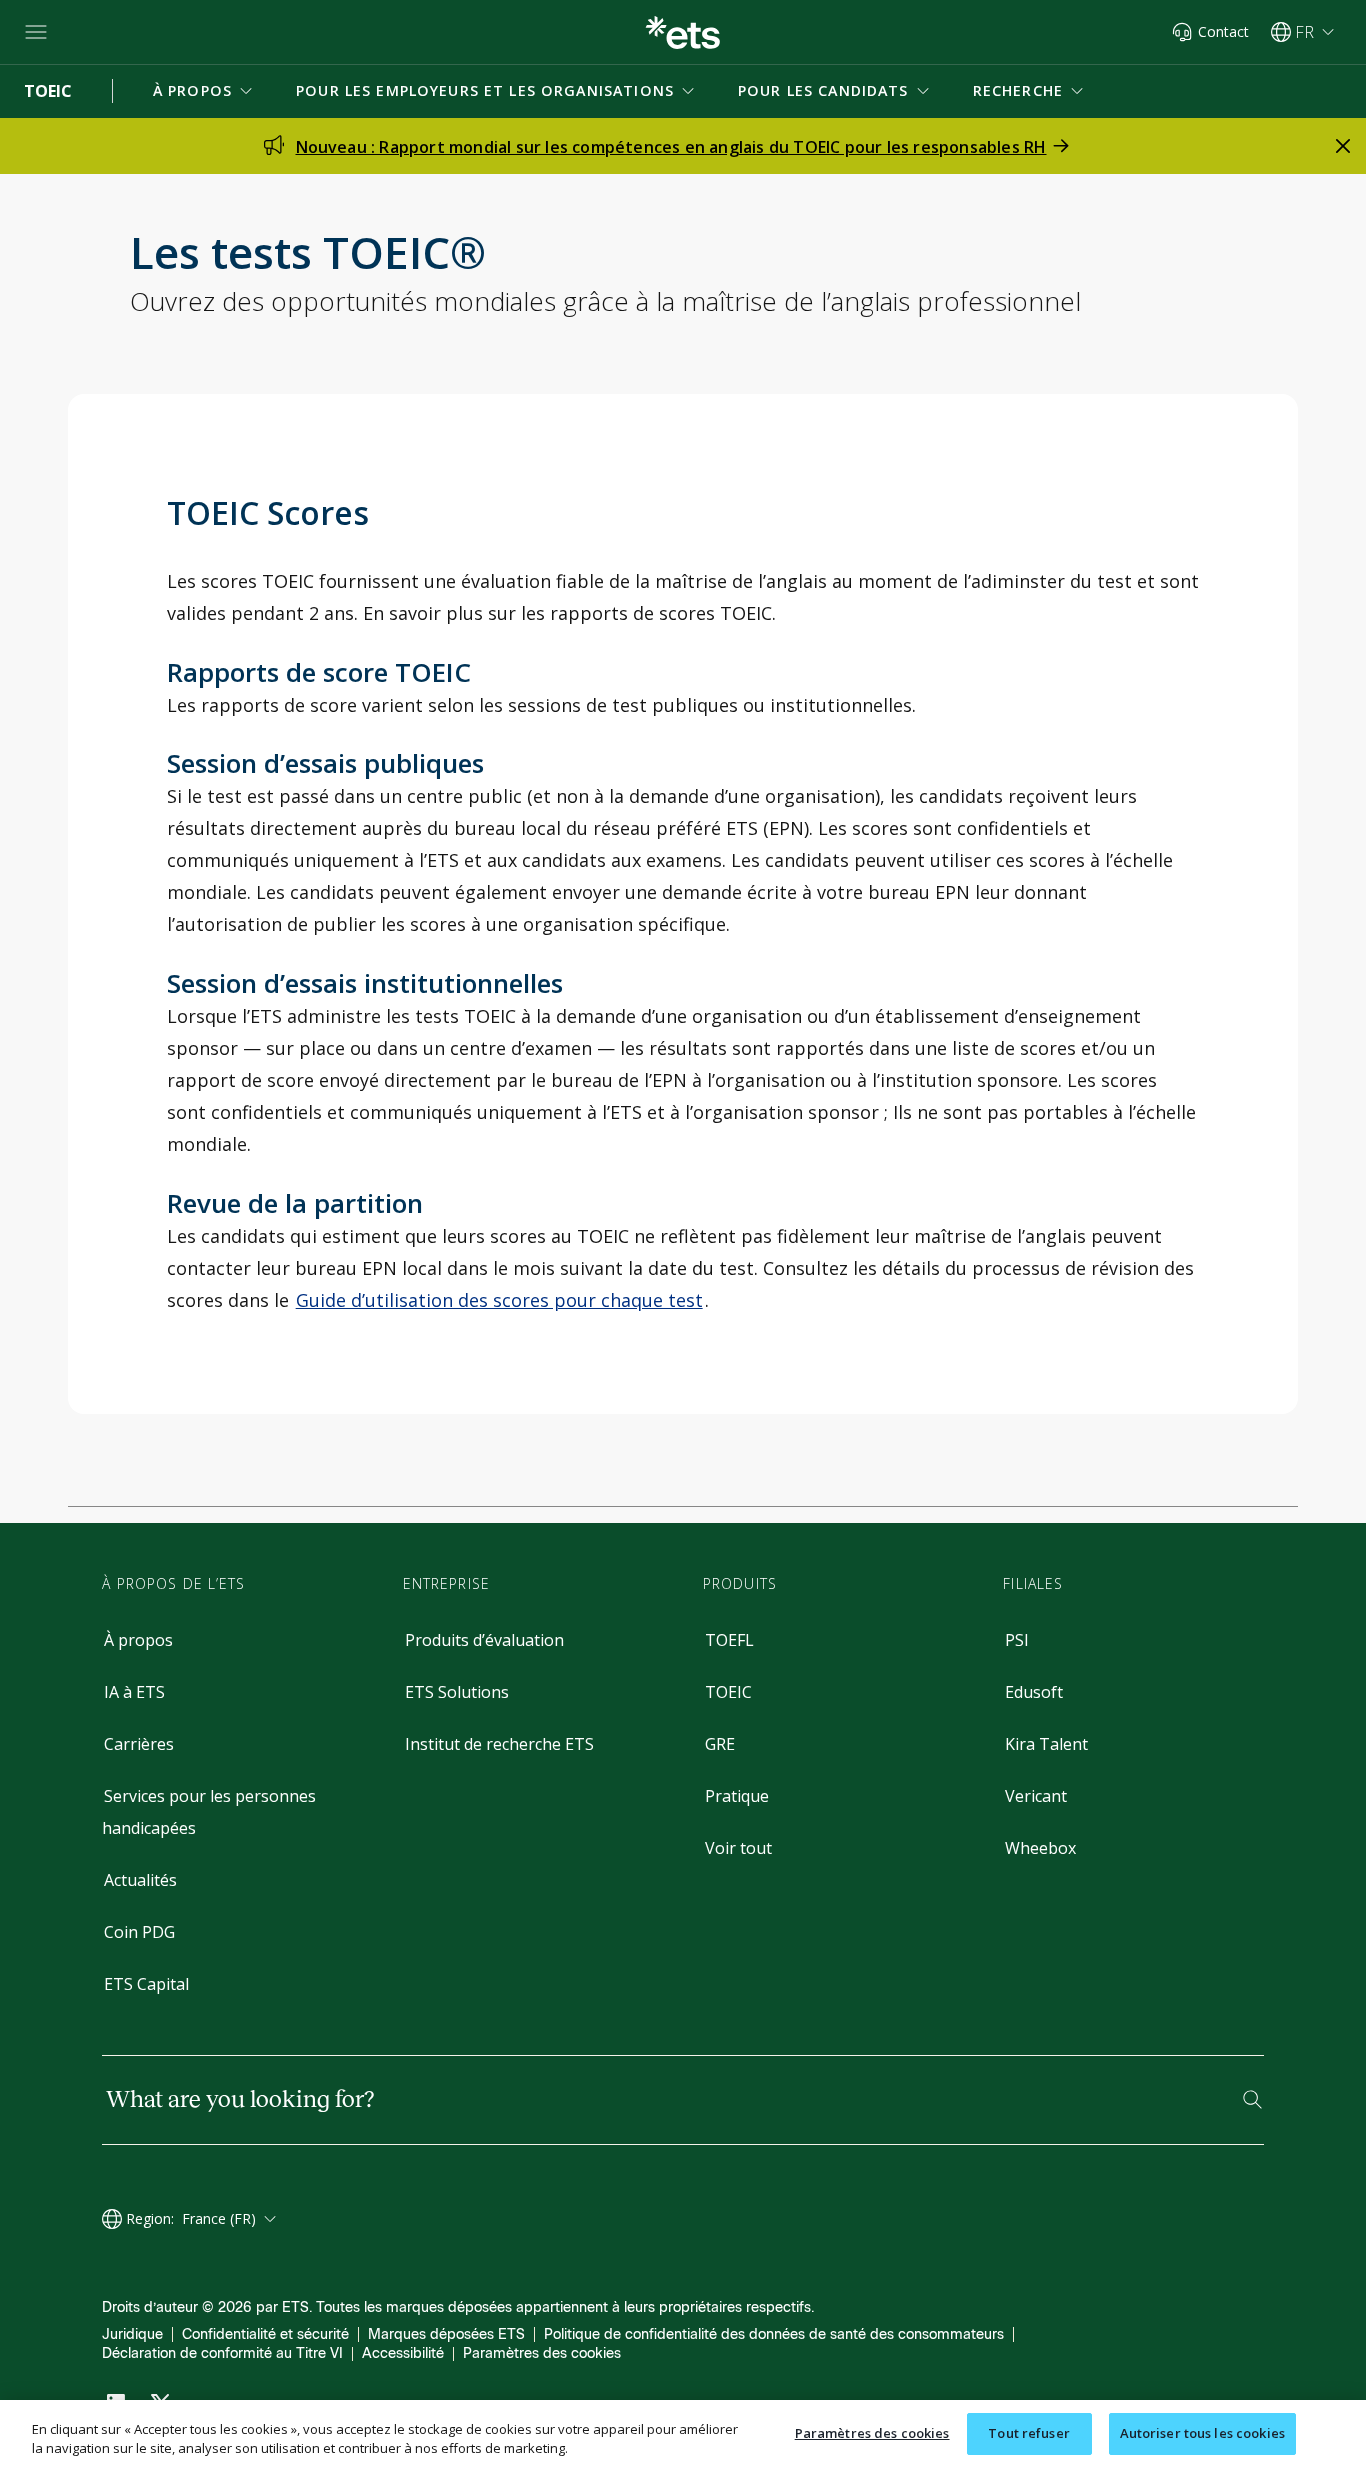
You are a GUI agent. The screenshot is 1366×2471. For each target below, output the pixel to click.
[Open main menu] (36, 32)
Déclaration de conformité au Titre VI (222, 2353)
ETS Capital (146, 1984)
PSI (1017, 1640)
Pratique (737, 1796)
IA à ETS (134, 1692)
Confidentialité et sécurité (265, 2334)
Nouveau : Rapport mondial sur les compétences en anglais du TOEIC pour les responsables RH (671, 147)
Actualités (140, 1880)
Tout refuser (1029, 2433)
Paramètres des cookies (542, 2353)
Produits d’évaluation (484, 1640)
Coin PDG (139, 1932)
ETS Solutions (457, 1692)
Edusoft (1034, 1692)
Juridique (132, 2334)
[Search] (1252, 2099)
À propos (138, 1640)
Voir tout (738, 1848)
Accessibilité (403, 2353)
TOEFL (729, 1640)
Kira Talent (1046, 1744)
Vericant (1036, 1796)
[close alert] (1343, 146)
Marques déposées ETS (446, 2334)
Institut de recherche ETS (499, 1744)
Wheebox (1040, 1848)
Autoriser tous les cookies (1202, 2433)
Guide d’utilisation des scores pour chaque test (499, 1300)
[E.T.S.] (683, 32)
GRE (720, 1744)
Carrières (139, 1744)
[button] (204, 91)
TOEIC (728, 1692)
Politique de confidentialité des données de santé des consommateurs (774, 2334)
